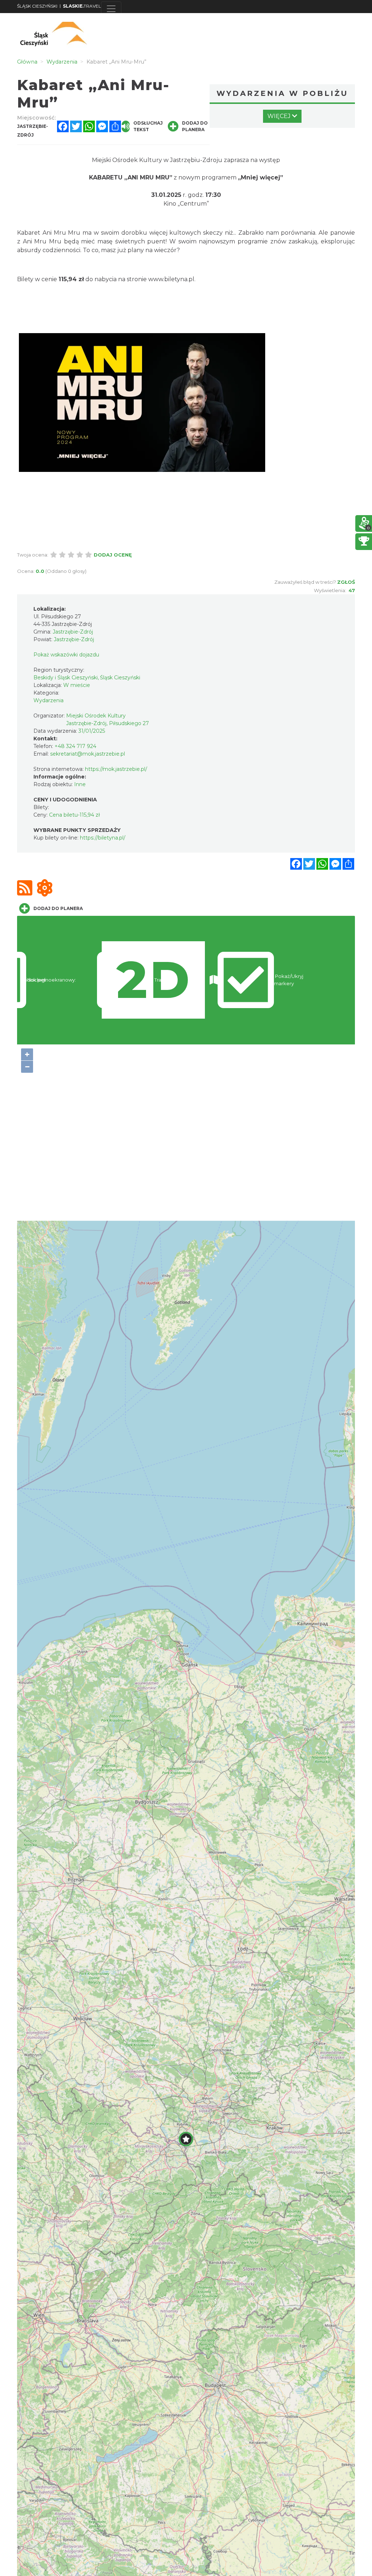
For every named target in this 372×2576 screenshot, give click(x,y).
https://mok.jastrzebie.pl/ (116, 769)
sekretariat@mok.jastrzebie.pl (88, 754)
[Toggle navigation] (111, 9)
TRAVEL (82, 6)
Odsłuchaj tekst (148, 126)
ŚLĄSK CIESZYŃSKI (37, 6)
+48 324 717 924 (75, 746)
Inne (80, 784)
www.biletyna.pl (171, 279)
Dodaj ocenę (113, 555)
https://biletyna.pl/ (103, 838)
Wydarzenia (48, 700)
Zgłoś (346, 582)
